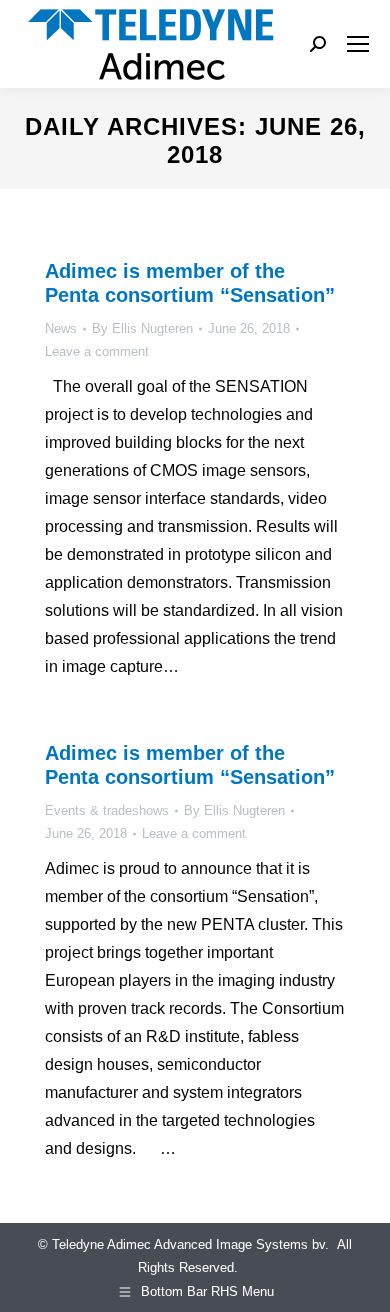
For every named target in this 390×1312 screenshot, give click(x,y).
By (142, 328)
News (61, 328)
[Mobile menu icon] (358, 44)
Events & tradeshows (107, 810)
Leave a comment (97, 351)
